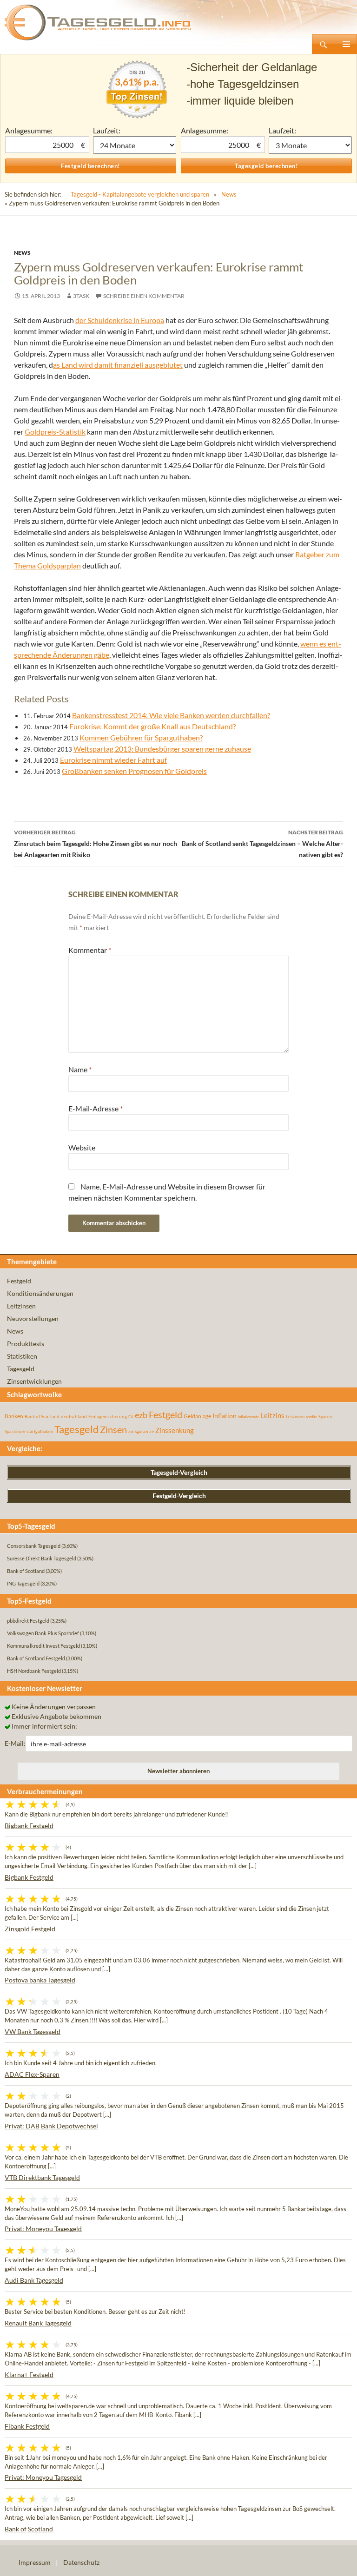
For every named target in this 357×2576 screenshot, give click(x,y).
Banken (14, 1416)
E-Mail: (15, 1743)
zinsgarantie (141, 1431)
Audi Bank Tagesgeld (34, 2280)
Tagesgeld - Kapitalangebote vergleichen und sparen (140, 194)
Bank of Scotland (42, 1416)
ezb (141, 1415)
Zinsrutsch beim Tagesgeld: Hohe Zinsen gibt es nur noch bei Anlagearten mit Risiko (96, 844)
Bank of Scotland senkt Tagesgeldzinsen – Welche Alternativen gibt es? (262, 844)
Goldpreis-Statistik (55, 432)
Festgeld (19, 1281)
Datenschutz (81, 2562)
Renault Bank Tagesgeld (38, 2323)
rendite (311, 1417)
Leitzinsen (21, 1306)
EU (131, 1417)
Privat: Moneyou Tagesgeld (43, 2229)
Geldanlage (197, 1416)
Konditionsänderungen (40, 1293)
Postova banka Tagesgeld (40, 1980)
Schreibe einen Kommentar (144, 296)
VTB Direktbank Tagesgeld (42, 2177)
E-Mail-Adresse (96, 1108)
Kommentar (90, 950)
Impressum (35, 2562)
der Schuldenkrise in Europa (120, 320)
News (229, 194)
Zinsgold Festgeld (30, 1929)
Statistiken (22, 1356)
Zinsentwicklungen (34, 1381)
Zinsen (113, 1430)
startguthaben (40, 1431)
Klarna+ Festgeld (29, 2375)
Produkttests (26, 1344)
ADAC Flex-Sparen (32, 2074)
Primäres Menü (346, 44)
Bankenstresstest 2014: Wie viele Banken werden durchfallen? (171, 715)
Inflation (225, 1416)
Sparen (325, 1417)
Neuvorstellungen (33, 1318)
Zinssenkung (175, 1430)
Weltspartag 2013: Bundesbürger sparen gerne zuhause (162, 749)
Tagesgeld (21, 1369)
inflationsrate (248, 1417)
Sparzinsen (15, 1431)
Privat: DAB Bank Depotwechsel (51, 2126)
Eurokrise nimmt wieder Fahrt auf (113, 760)
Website (82, 1147)
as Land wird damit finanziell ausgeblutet (118, 365)
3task (81, 296)
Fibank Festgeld (27, 2426)
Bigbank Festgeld (29, 1826)
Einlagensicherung (108, 1416)
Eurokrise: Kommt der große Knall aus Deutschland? (152, 726)
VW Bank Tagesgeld (33, 2031)
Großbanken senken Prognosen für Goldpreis (134, 771)
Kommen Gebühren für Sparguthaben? (141, 737)
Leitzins (272, 1415)
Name (80, 1069)
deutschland (74, 1416)
